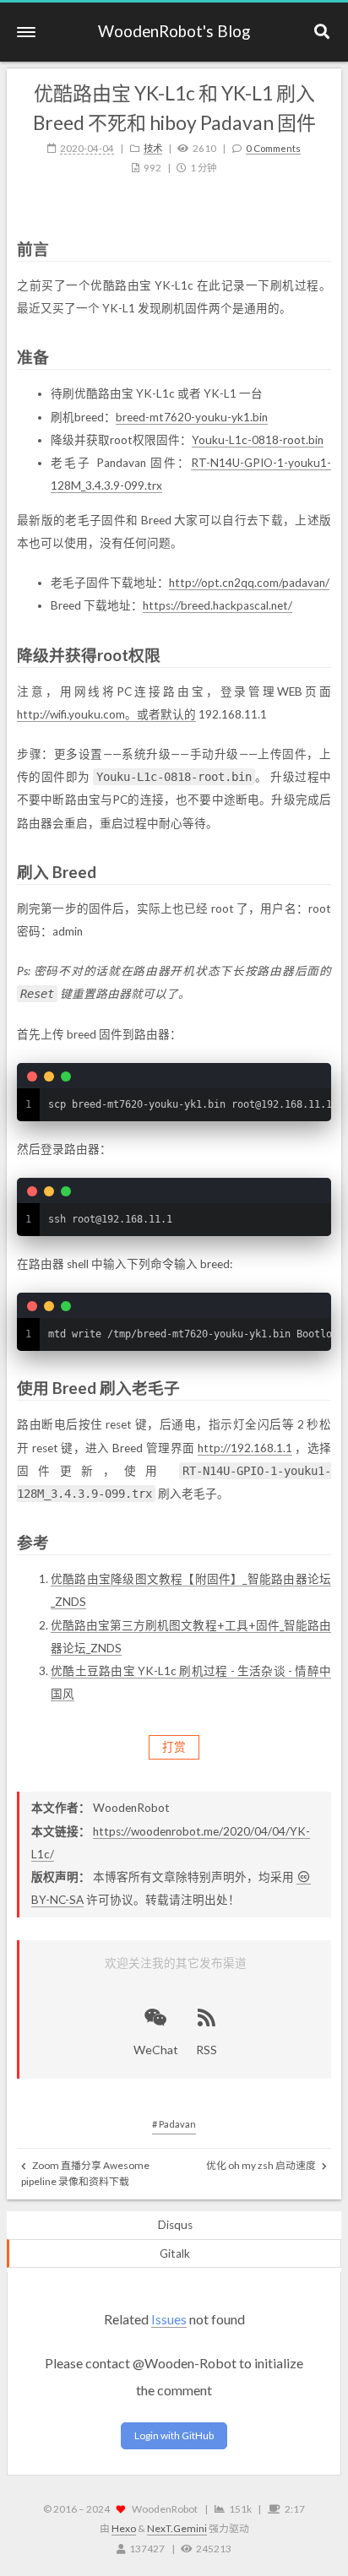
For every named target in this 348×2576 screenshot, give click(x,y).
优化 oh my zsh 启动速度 (262, 2165)
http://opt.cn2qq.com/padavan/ (249, 583)
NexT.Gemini (177, 2528)
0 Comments (273, 148)
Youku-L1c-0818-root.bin (258, 440)
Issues (169, 2319)
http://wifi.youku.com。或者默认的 (106, 714)
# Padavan (174, 2124)
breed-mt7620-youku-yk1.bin (192, 417)
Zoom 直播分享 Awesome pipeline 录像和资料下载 (85, 2173)
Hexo (124, 2528)
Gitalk (175, 2253)
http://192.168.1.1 (245, 1448)
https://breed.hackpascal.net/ (217, 605)
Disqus (175, 2225)
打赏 (174, 1747)
